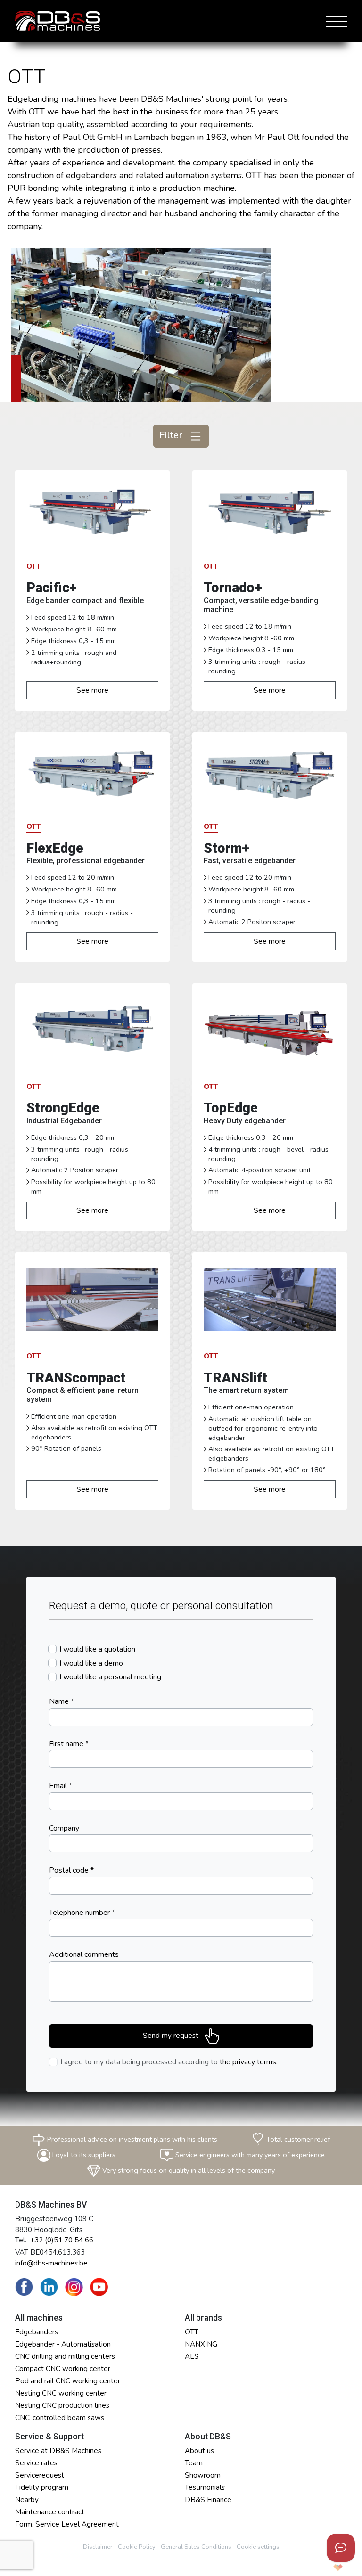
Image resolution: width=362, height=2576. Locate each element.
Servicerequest (40, 2475)
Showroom (203, 2475)
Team (194, 2463)
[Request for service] (341, 2548)
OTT (192, 2332)
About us (199, 2451)
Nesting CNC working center (61, 2393)
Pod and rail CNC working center (68, 2381)
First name (69, 1744)
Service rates (36, 2463)
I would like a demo (91, 1663)
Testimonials (205, 2487)
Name (62, 1701)
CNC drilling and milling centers (65, 2356)
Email (61, 1786)
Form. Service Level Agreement (67, 2524)
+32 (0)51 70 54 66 (62, 2240)
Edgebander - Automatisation (63, 2344)
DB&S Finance (208, 2500)
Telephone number (82, 1913)
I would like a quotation (97, 1649)
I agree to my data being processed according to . (169, 2062)
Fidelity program (42, 2487)
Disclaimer (98, 2547)
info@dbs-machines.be (51, 2263)
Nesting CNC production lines (62, 2405)
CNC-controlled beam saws (60, 2418)
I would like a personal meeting (110, 1677)
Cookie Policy (137, 2547)
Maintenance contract (50, 2512)
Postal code (71, 1870)
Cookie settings (258, 2547)
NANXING (201, 2344)
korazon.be (323, 2568)
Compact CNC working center (63, 2369)
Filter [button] (172, 435)
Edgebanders (37, 2332)
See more (92, 690)
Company (64, 1828)
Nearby (27, 2500)
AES (192, 2356)
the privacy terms (248, 2062)
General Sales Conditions (196, 2547)
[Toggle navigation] (334, 21)
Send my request (172, 2036)
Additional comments (84, 1954)
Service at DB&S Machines (58, 2451)
